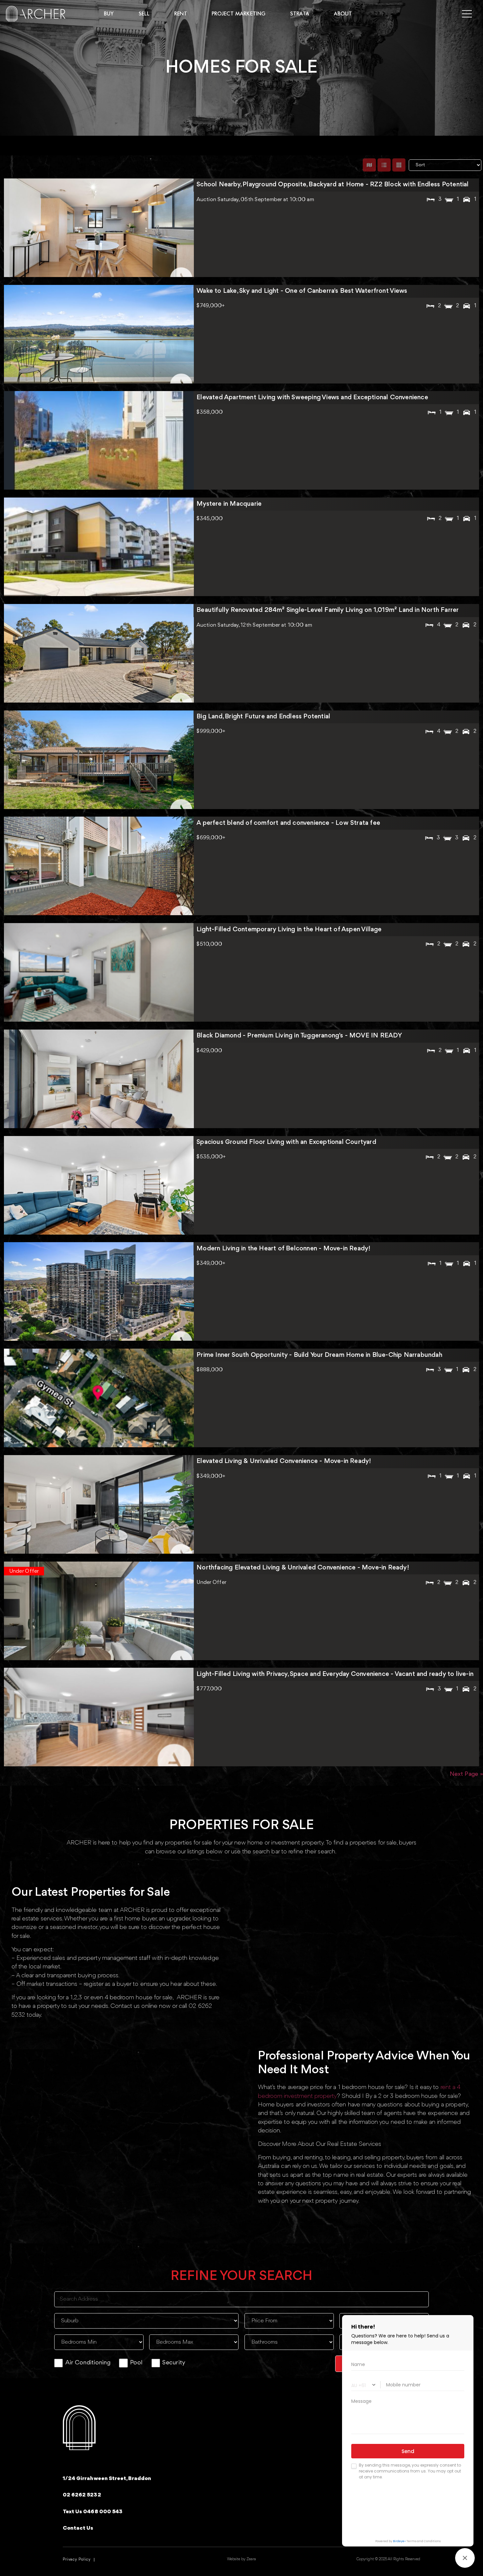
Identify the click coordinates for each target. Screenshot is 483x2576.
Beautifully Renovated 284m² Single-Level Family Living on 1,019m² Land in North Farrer (328, 610)
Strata (300, 14)
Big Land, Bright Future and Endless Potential (263, 717)
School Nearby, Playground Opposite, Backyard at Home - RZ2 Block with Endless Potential (333, 185)
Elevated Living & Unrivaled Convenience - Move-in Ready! (284, 1461)
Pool (136, 2363)
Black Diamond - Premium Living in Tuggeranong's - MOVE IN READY (299, 1036)
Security (174, 2363)
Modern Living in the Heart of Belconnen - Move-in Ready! (283, 1249)
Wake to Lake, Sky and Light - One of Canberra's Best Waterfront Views (302, 291)
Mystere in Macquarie (229, 504)
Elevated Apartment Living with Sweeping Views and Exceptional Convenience (312, 398)
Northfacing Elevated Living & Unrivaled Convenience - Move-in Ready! (303, 1568)
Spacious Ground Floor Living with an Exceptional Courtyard (286, 1142)
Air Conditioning (88, 2363)
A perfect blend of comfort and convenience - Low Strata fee (288, 823)
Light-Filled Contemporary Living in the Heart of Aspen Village (289, 930)
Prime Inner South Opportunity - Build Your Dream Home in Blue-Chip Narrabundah (319, 1355)
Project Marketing (239, 14)
